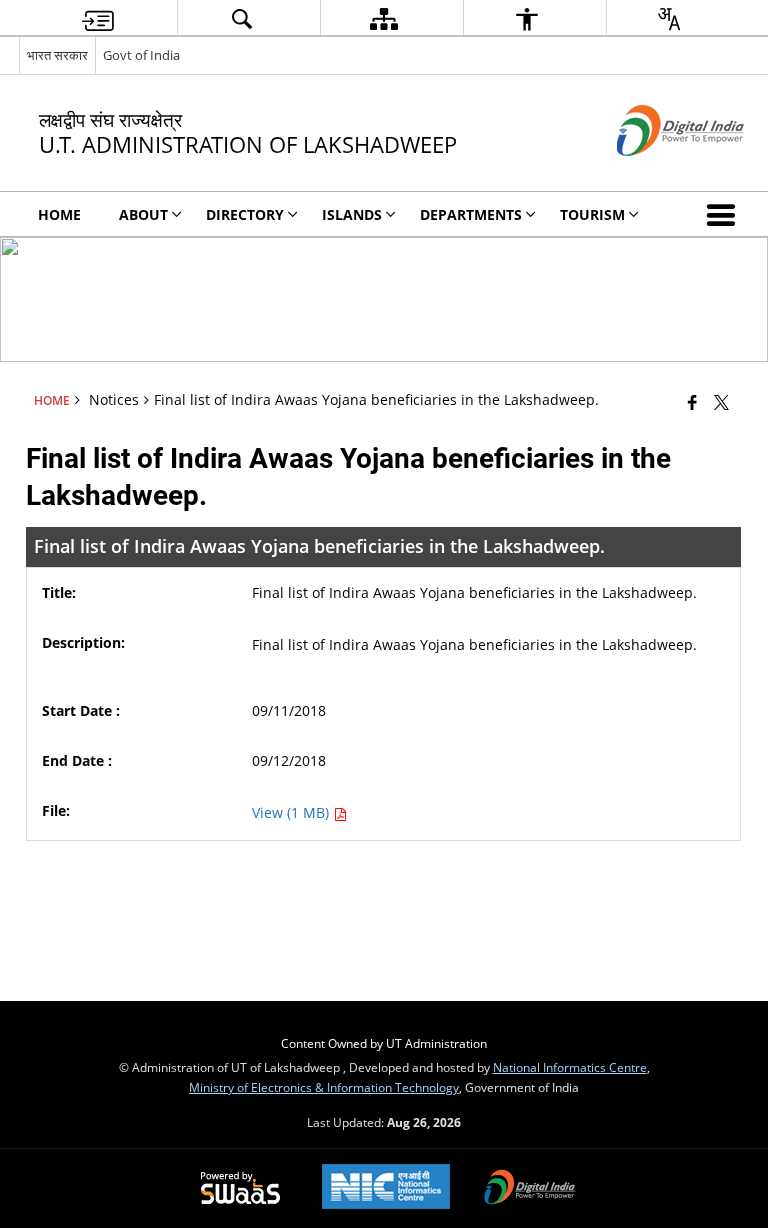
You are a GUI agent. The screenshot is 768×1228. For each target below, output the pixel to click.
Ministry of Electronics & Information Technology (324, 1087)
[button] (725, 214)
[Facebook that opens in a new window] (692, 402)
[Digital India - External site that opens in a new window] (655, 172)
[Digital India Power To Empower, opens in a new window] (530, 1189)
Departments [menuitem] (471, 214)
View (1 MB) (292, 812)
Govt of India (141, 55)
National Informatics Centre (570, 1067)
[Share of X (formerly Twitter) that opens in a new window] (721, 402)
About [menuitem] (143, 214)
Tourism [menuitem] (592, 214)
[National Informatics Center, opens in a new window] (386, 1188)
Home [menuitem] (59, 214)
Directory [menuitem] (245, 214)
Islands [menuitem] (352, 214)
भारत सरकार (57, 55)
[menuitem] (98, 18)
